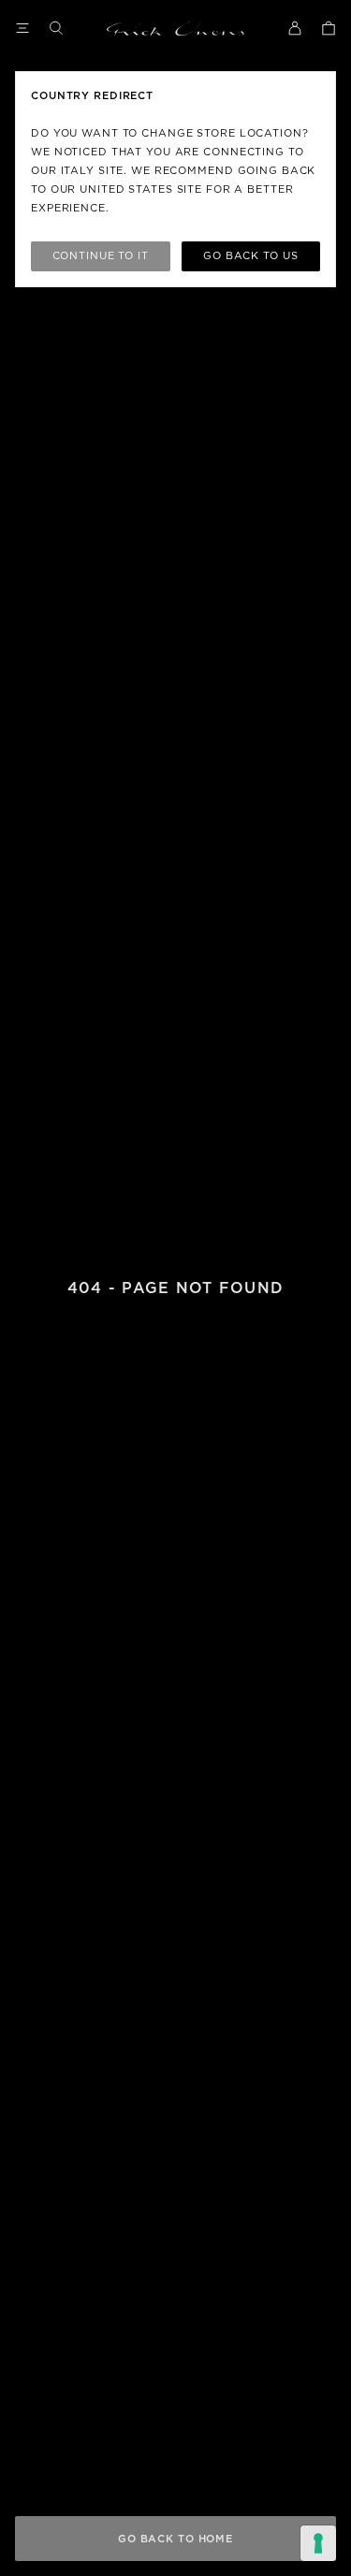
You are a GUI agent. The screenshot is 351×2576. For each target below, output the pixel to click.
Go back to (250, 256)
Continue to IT (101, 256)
